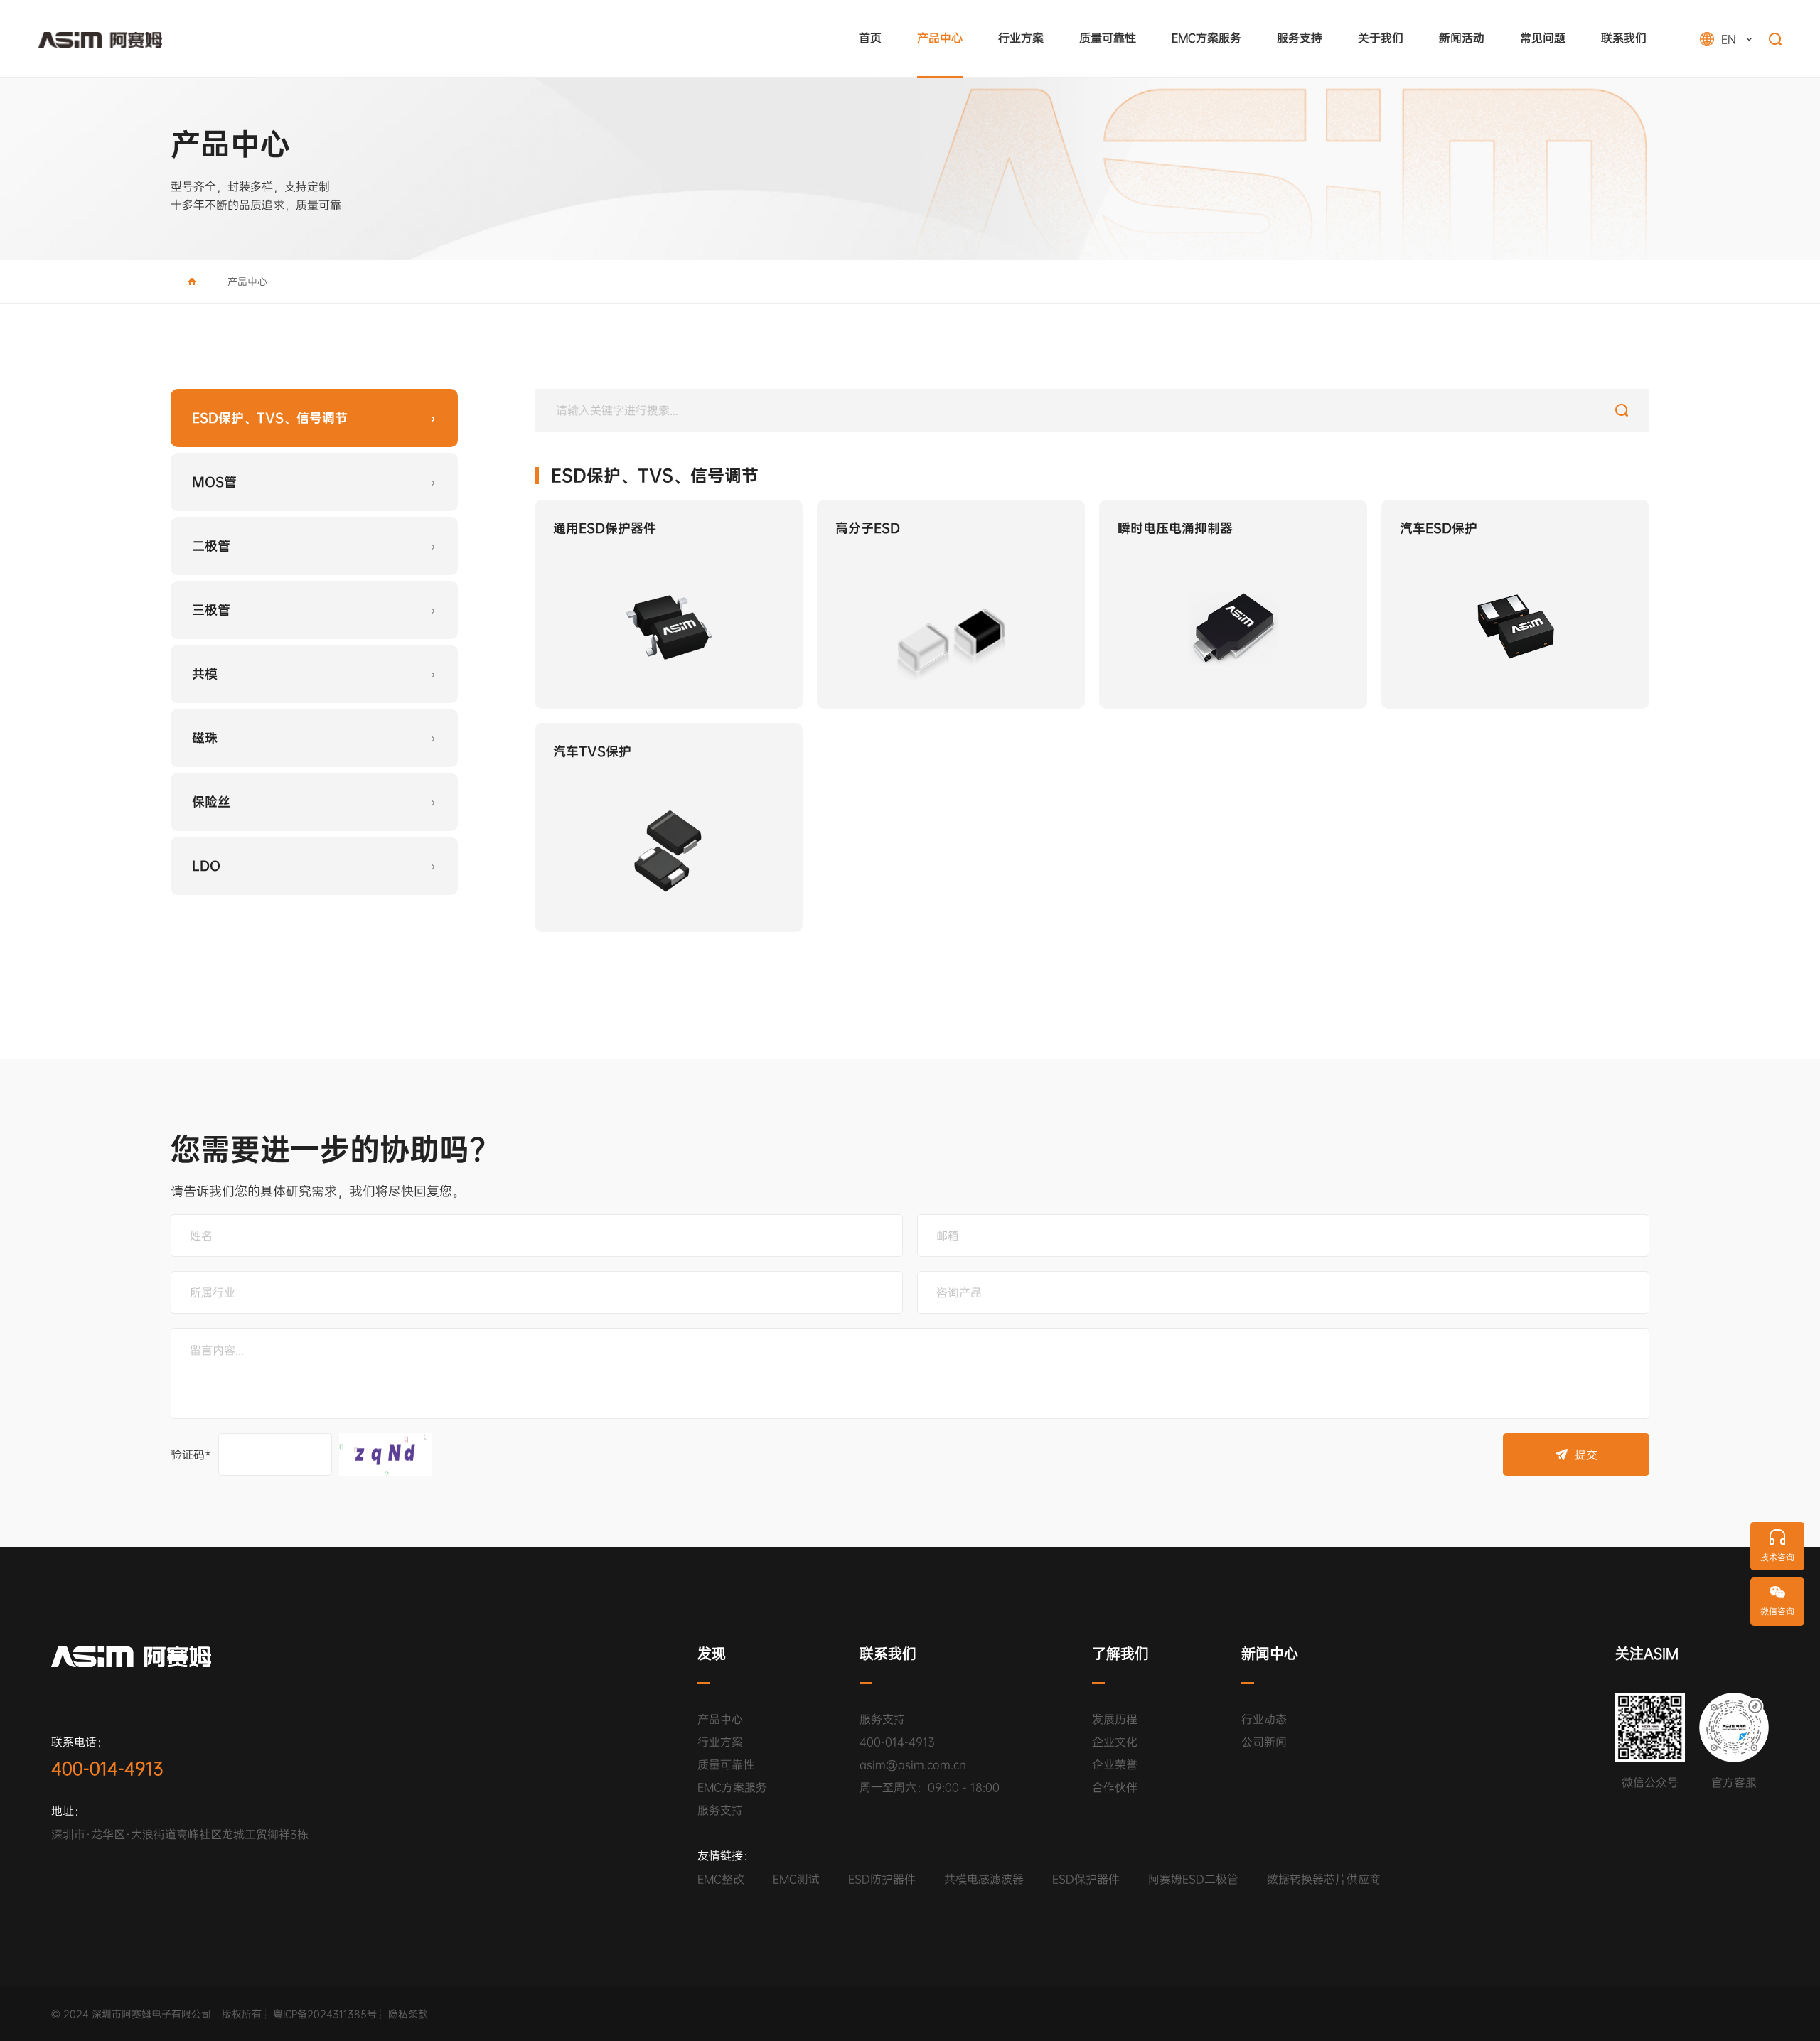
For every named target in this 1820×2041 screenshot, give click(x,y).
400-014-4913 (897, 1742)
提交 (1586, 1455)
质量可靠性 (726, 1765)
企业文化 (1115, 1742)
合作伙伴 (1115, 1788)
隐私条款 (408, 2014)
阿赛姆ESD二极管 (1193, 1879)
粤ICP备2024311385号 (325, 2014)
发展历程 (1115, 1720)
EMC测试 (796, 1879)
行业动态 (1264, 1720)
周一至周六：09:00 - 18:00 (930, 1788)
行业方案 (720, 1742)
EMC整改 (721, 1879)
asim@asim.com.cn (913, 1765)
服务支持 (720, 1811)
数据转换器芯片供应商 (1324, 1879)
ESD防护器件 (882, 1879)
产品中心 (247, 282)
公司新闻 (1264, 1742)
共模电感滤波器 (984, 1879)
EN (1724, 104)
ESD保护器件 (1086, 1879)
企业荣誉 (1115, 1765)
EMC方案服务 (732, 1788)
